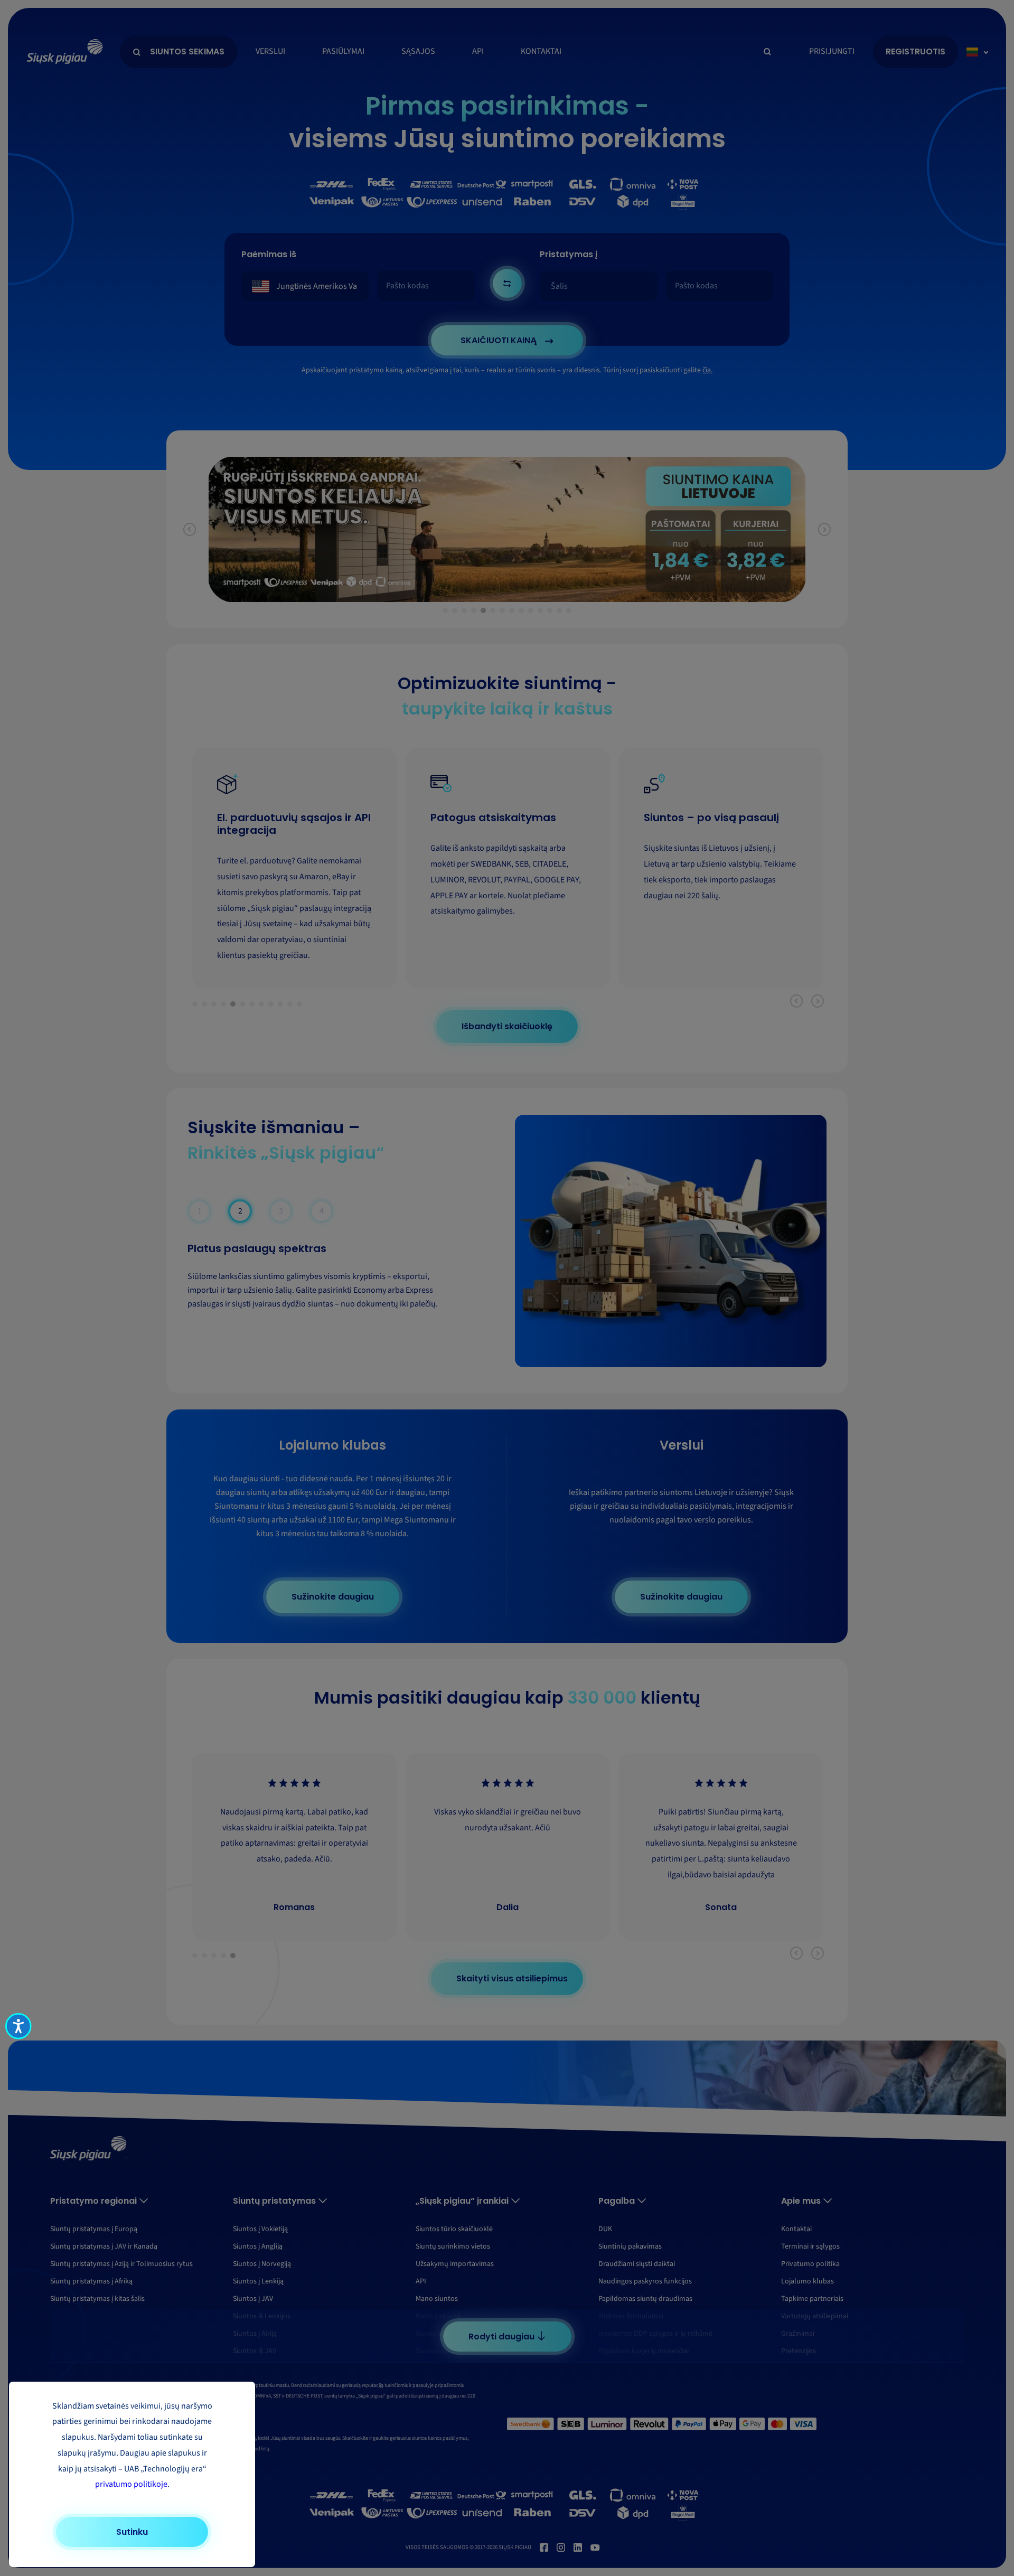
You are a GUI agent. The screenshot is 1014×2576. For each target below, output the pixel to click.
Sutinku (132, 2532)
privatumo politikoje (131, 2484)
